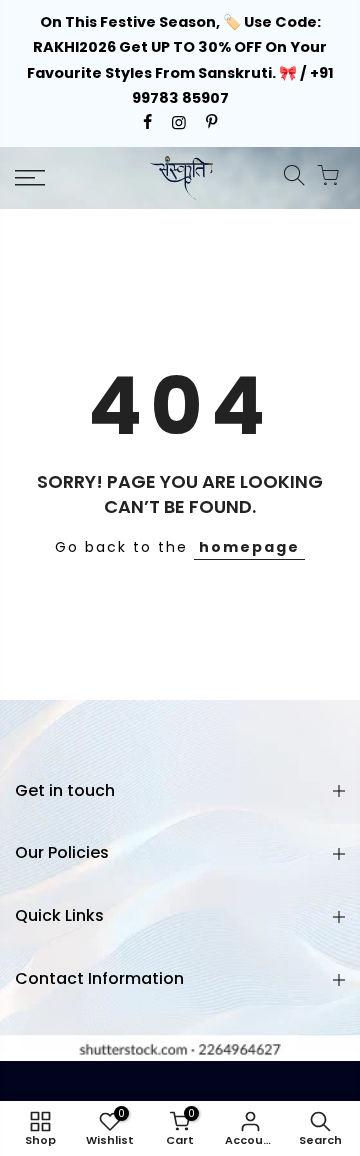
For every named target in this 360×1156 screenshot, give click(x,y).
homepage (249, 547)
